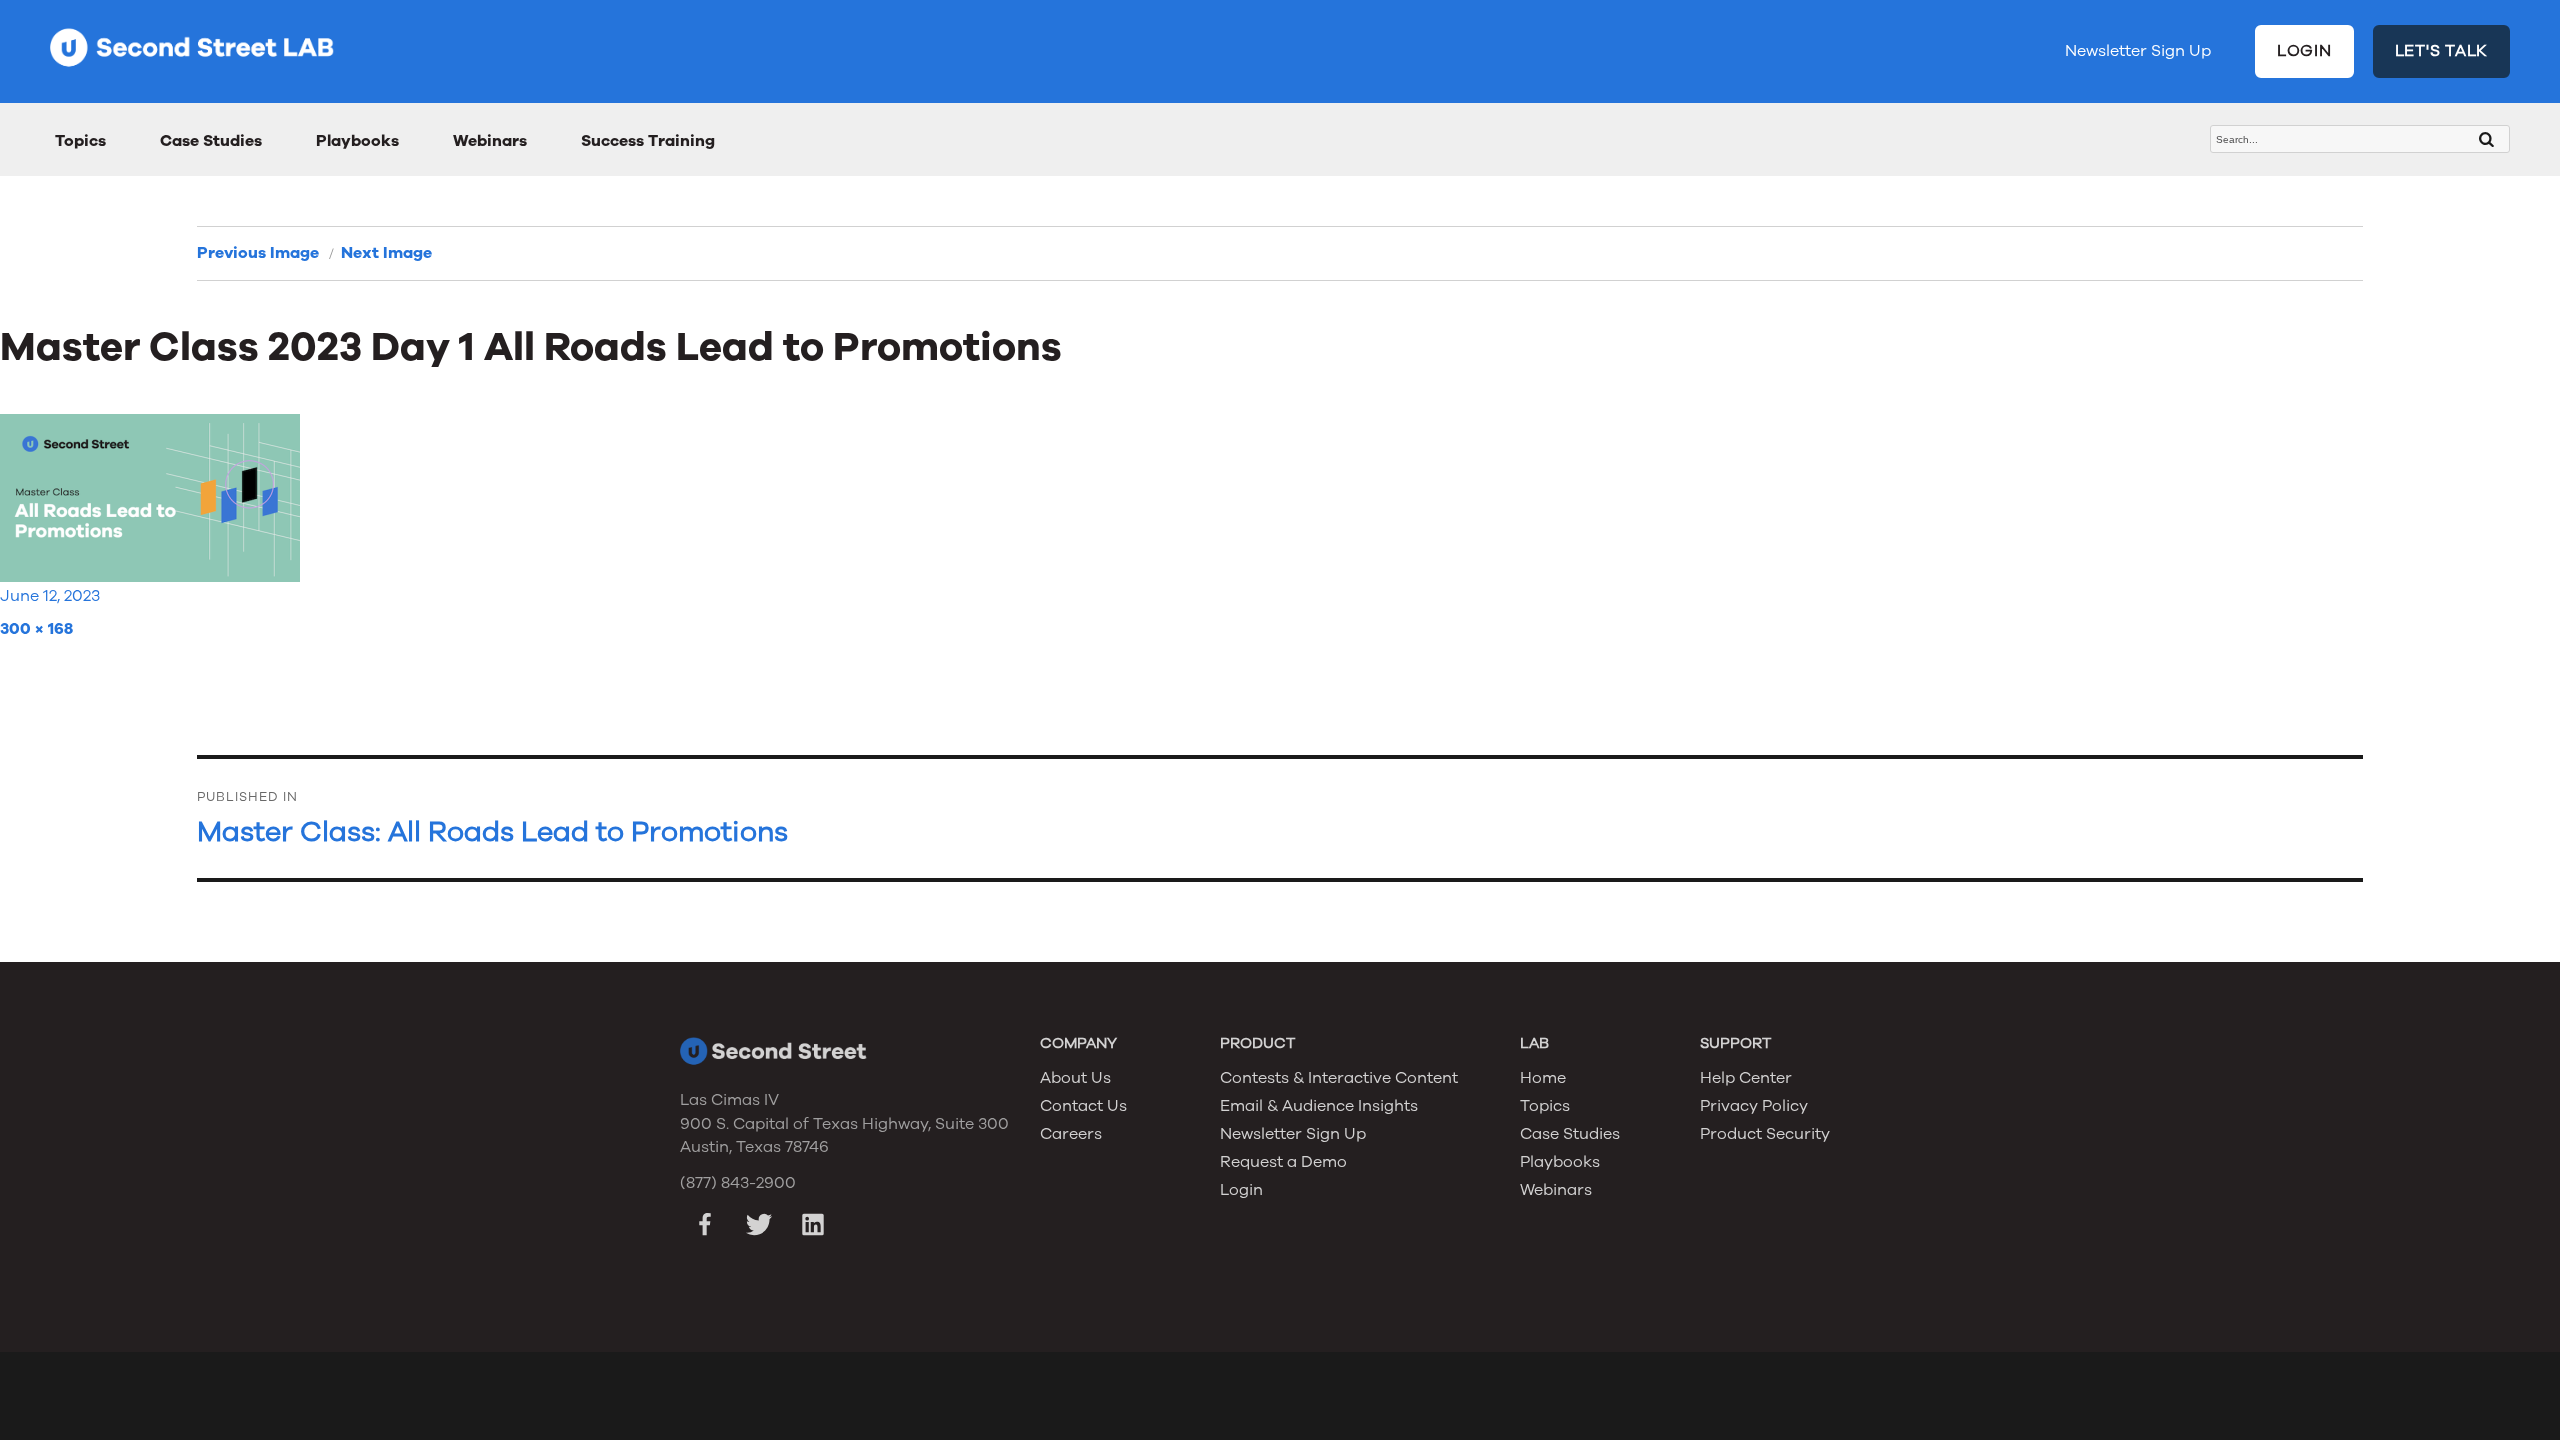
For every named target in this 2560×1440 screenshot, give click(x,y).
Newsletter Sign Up (2138, 51)
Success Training (648, 141)
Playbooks (357, 141)
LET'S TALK (2442, 51)
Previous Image (258, 253)
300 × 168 (36, 629)
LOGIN (2304, 51)
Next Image (386, 253)
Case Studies (211, 141)
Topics (80, 141)
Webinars (490, 141)
